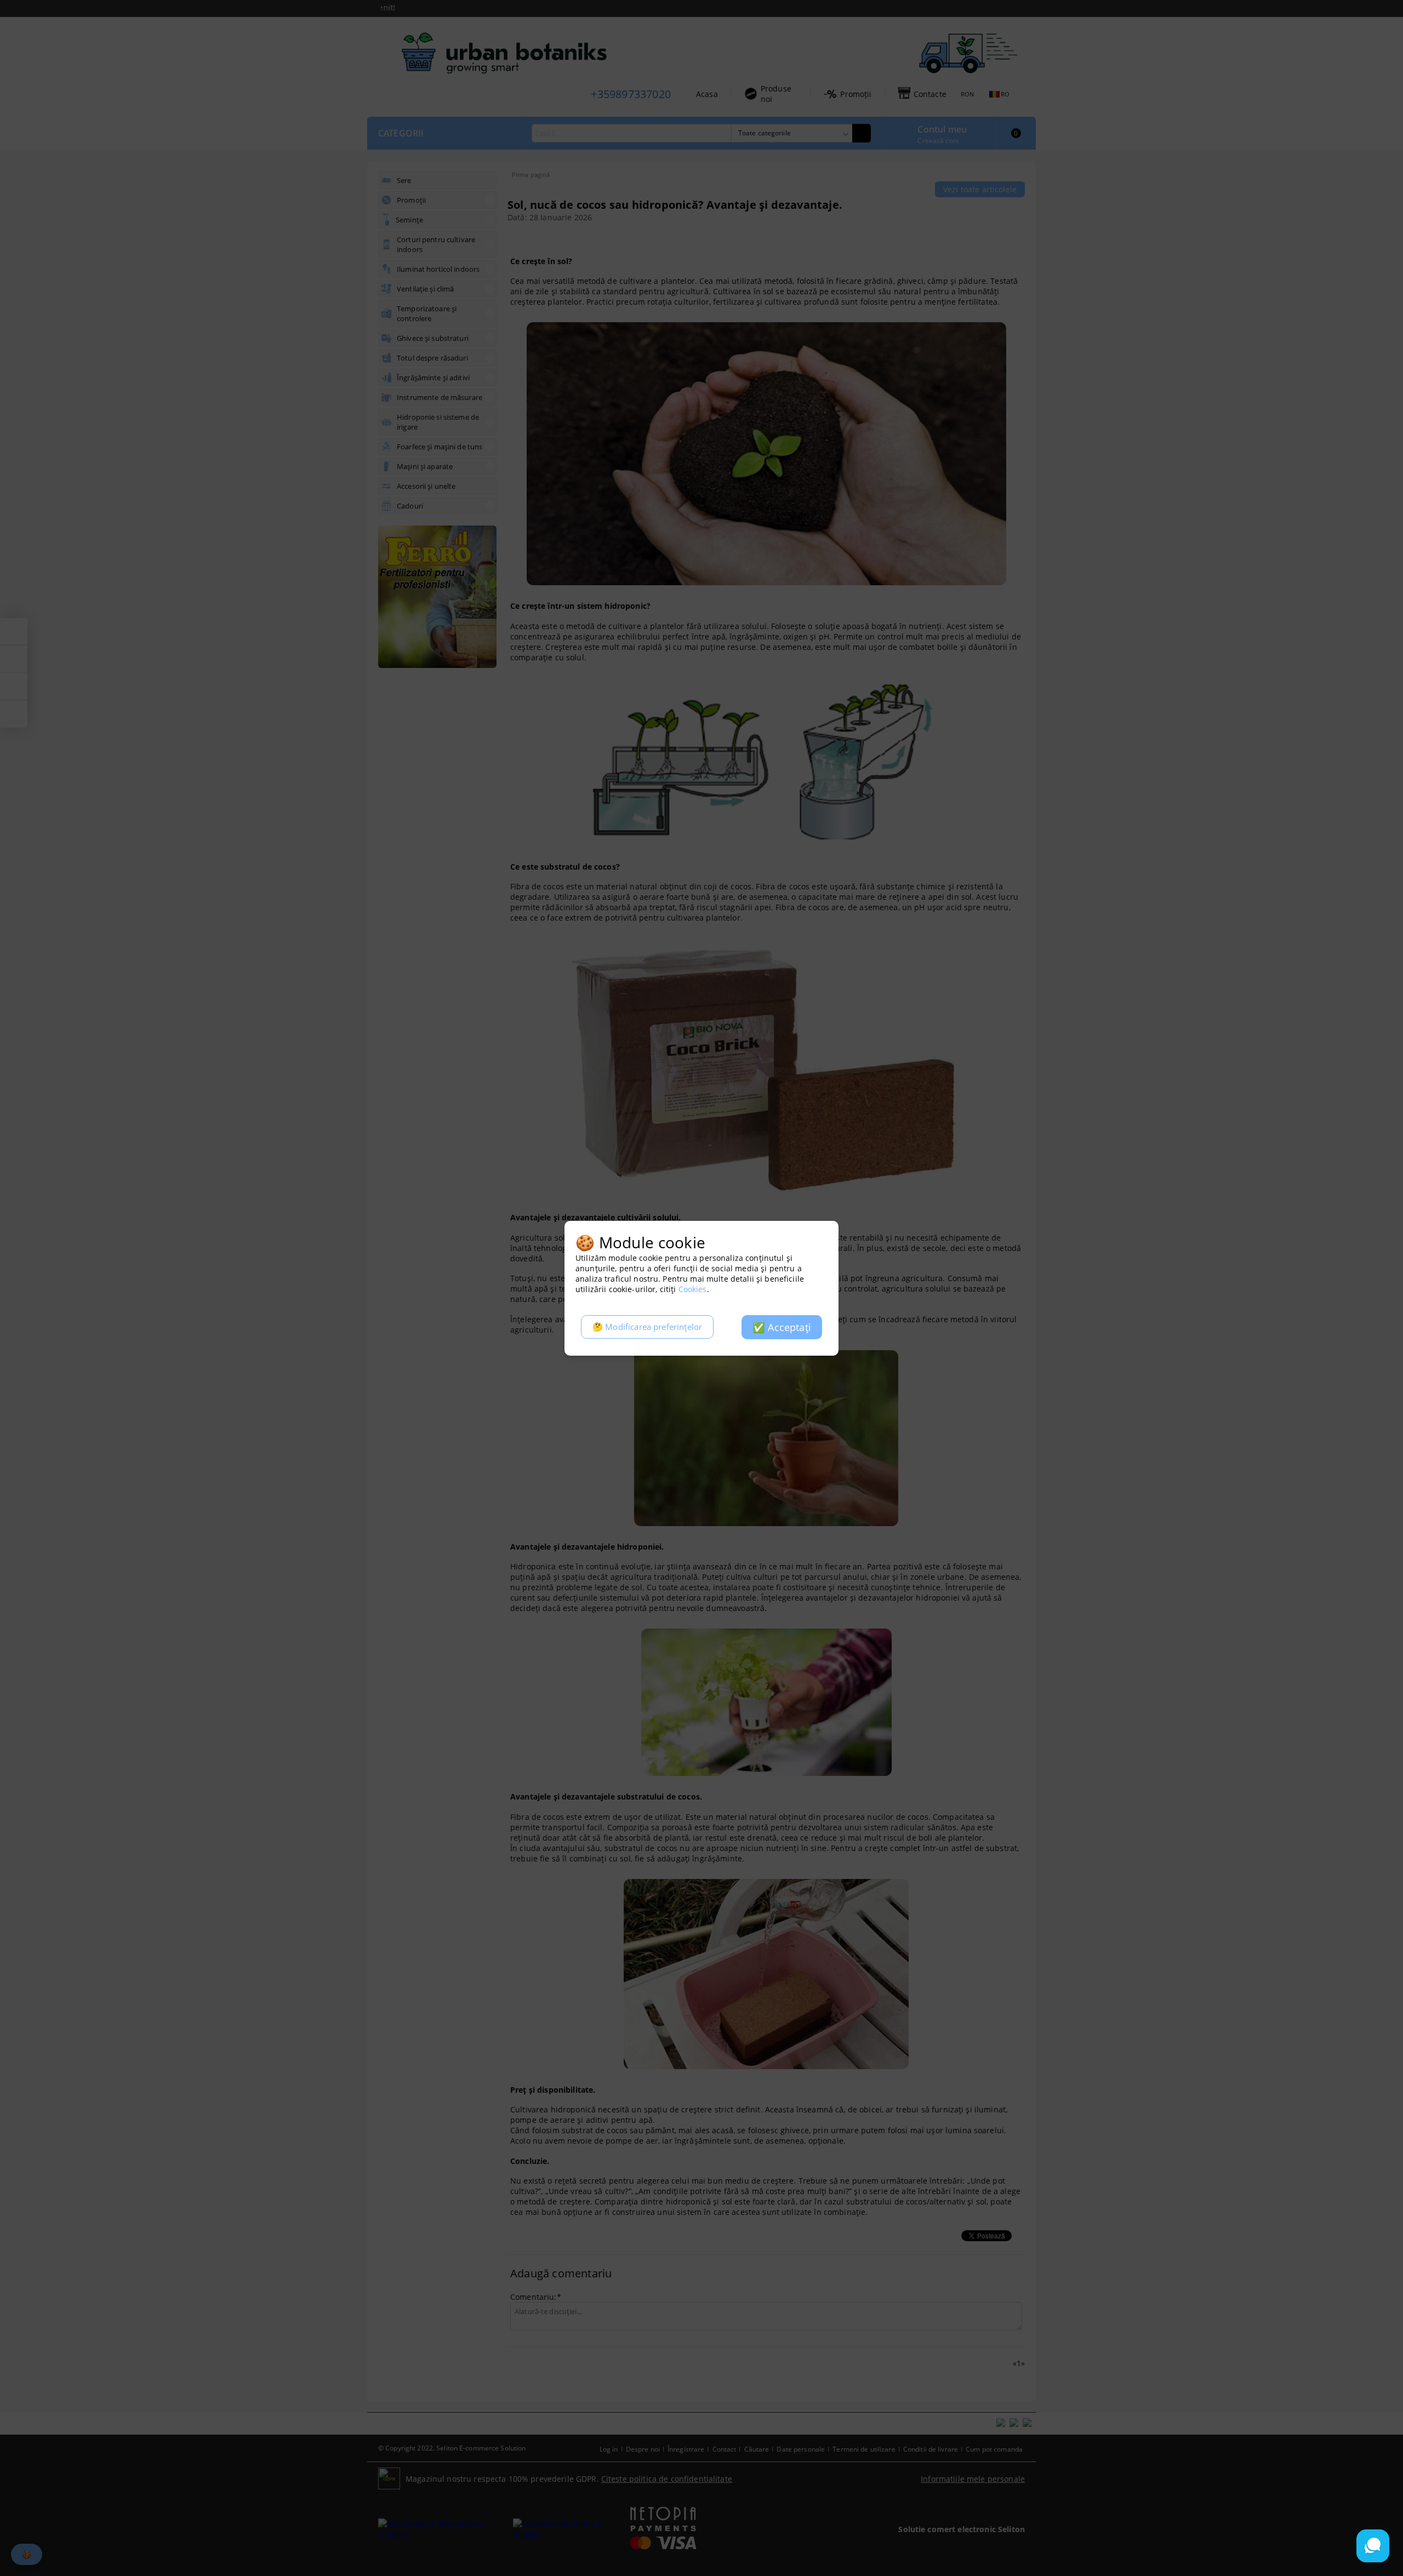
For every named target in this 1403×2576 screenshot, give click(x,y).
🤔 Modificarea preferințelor (647, 1327)
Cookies (693, 1289)
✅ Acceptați (782, 1327)
